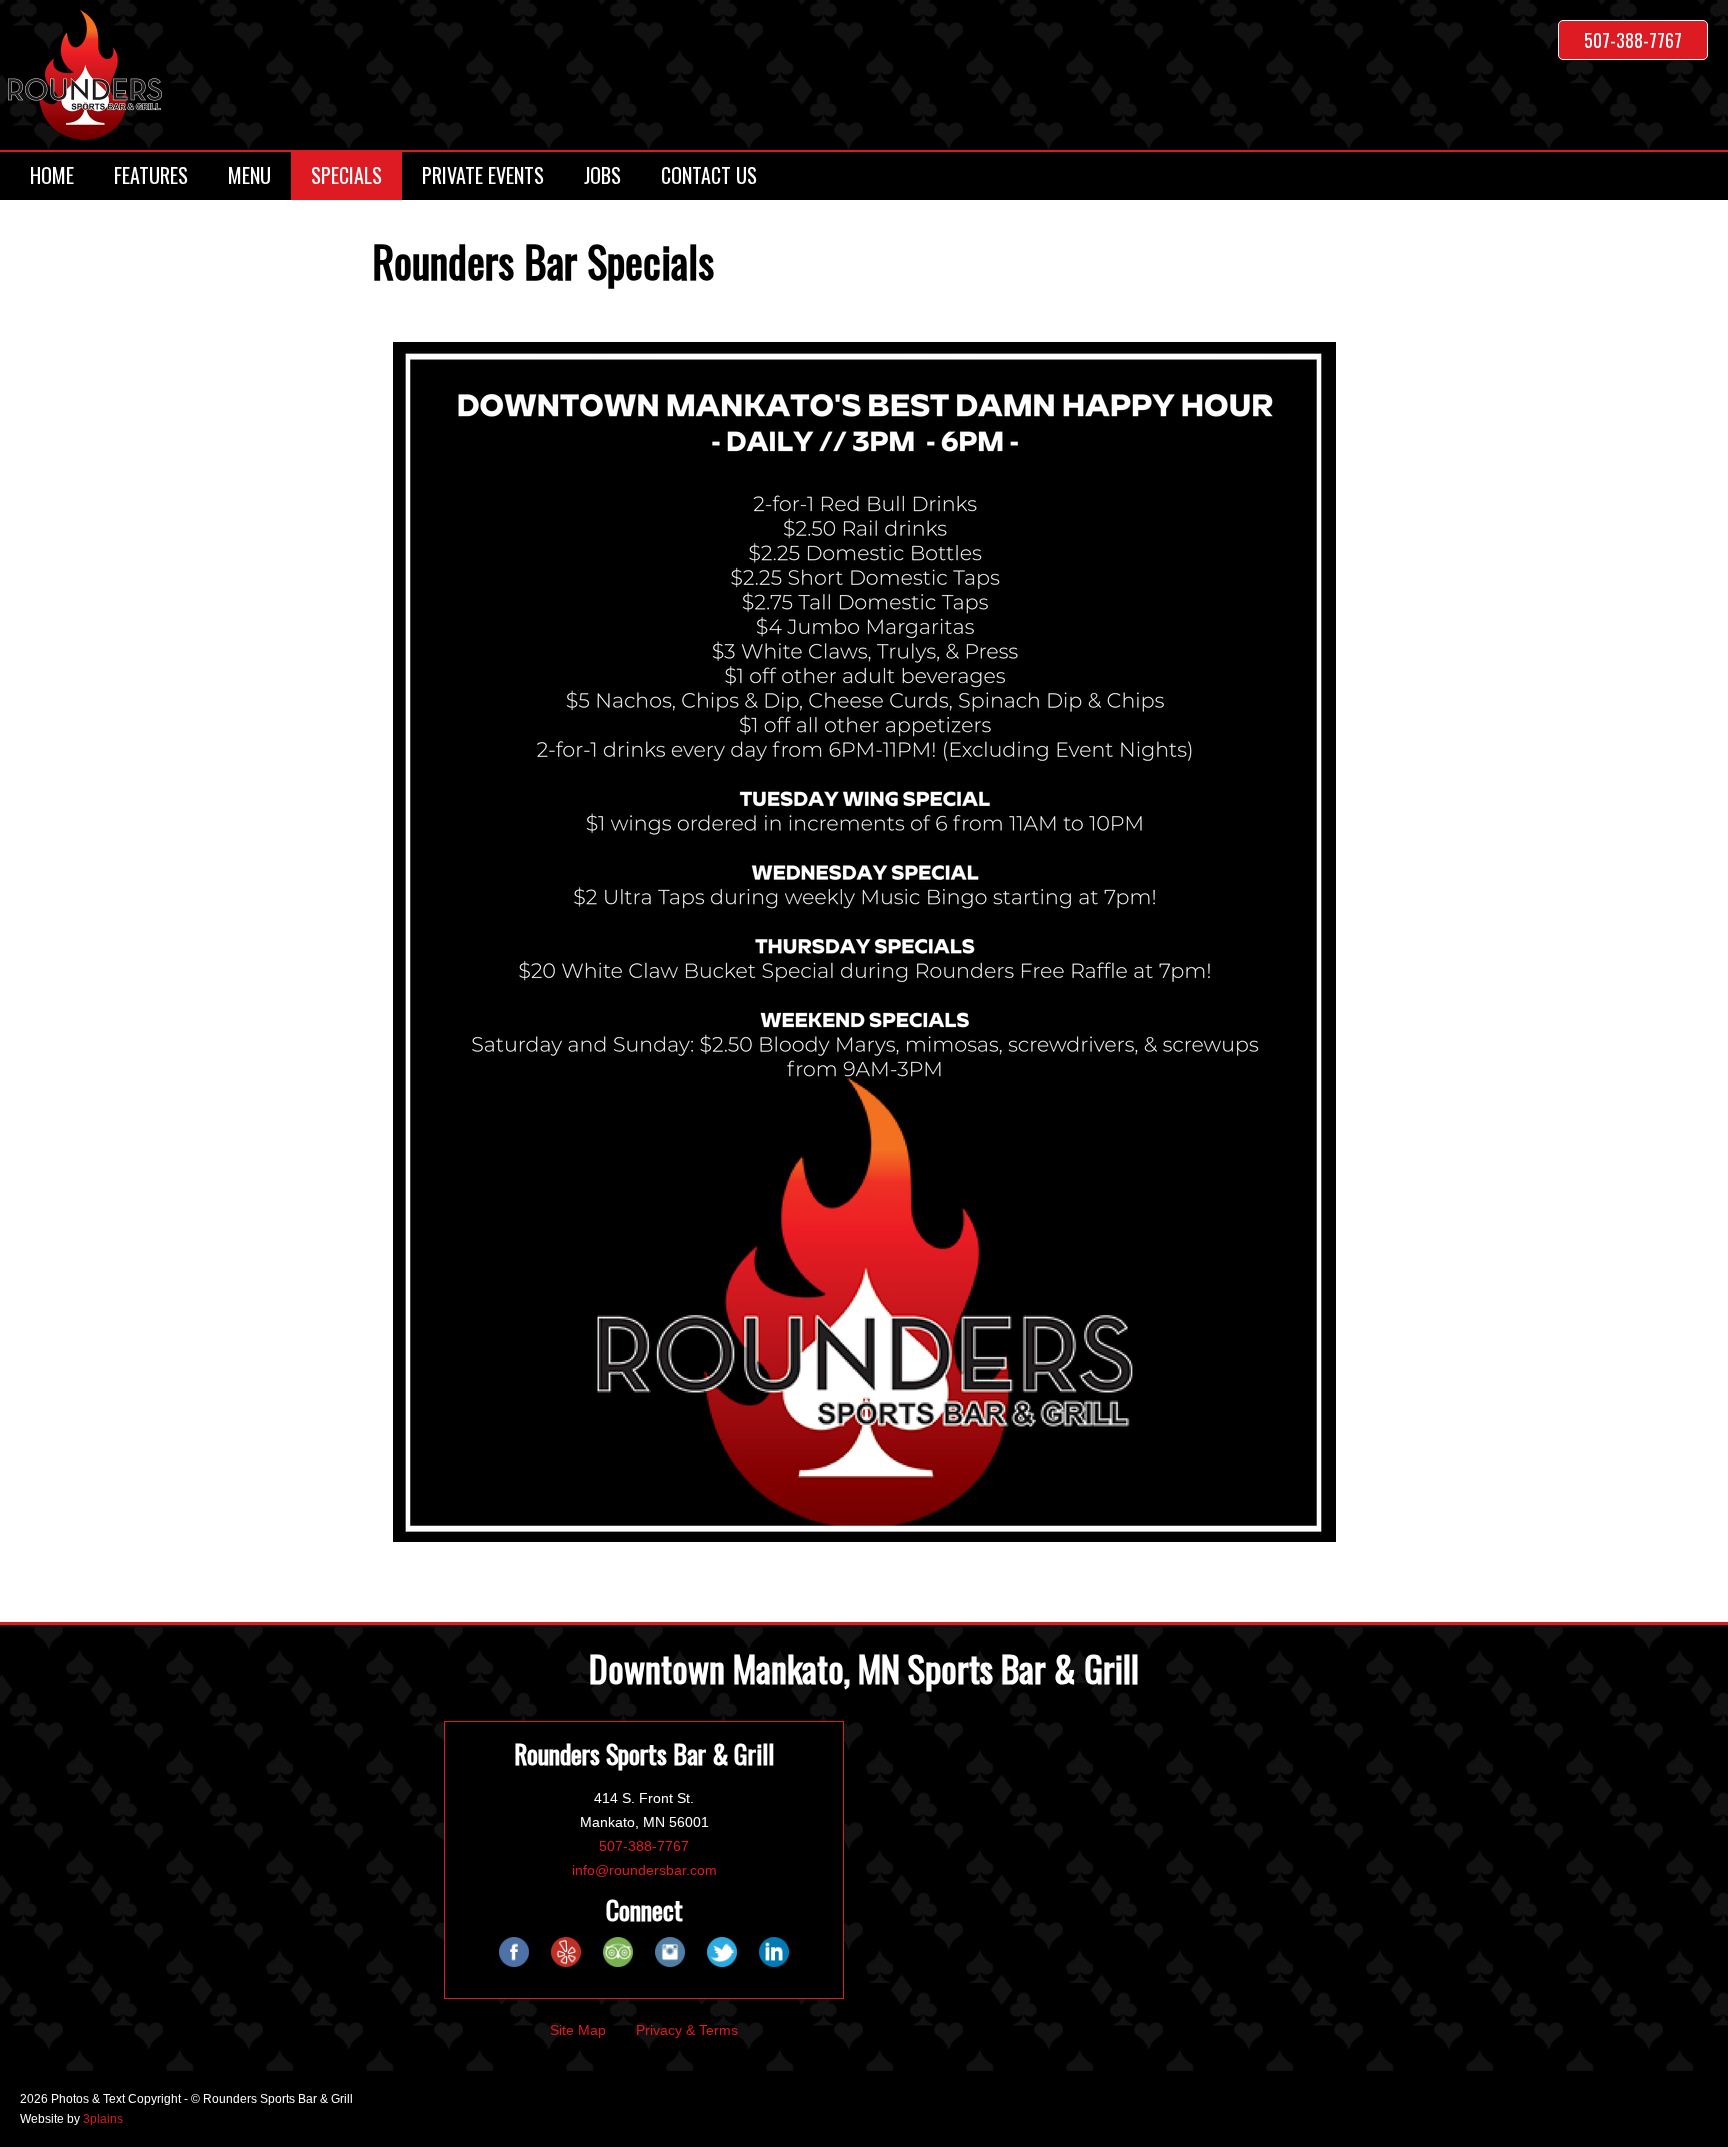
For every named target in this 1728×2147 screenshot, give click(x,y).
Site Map (578, 2030)
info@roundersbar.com (644, 1870)
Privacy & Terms (687, 2030)
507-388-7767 (1633, 40)
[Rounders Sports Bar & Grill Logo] (85, 75)
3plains (103, 2119)
